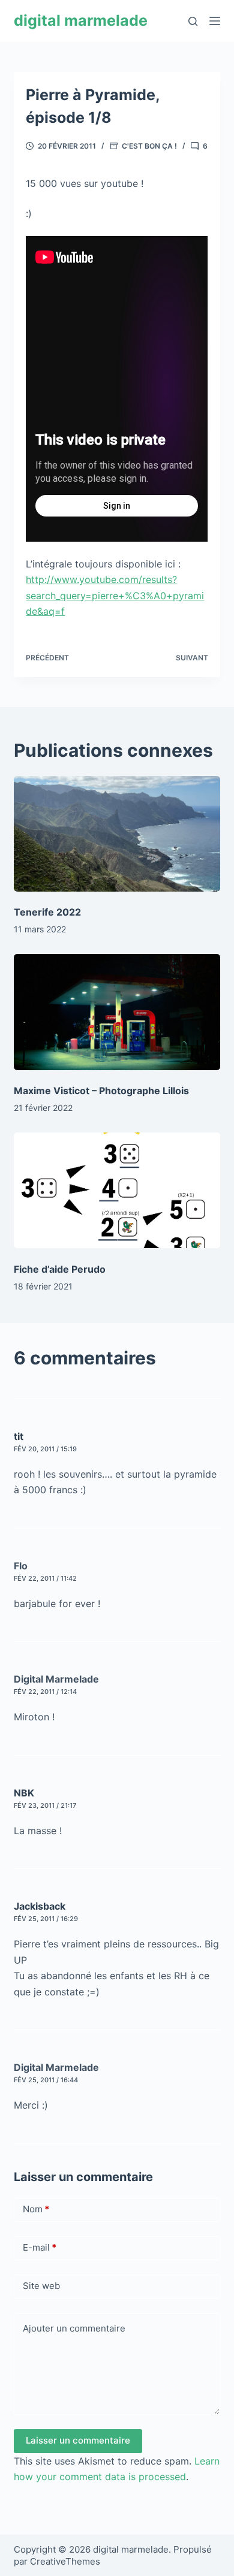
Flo (21, 1566)
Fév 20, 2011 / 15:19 (45, 1449)
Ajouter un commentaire (74, 2328)
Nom (36, 2209)
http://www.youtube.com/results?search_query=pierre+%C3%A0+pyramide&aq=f (115, 595)
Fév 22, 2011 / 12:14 (45, 1692)
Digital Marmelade (56, 1679)
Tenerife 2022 (47, 912)
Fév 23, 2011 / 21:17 (45, 1805)
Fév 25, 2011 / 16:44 (46, 2080)
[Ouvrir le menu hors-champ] (215, 21)
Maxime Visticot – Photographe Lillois (101, 1091)
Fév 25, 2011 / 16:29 (46, 1919)
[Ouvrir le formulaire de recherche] (193, 21)
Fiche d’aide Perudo (60, 1269)
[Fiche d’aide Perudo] (117, 1190)
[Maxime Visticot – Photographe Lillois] (117, 1012)
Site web (41, 2286)
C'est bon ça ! (149, 146)
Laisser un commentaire (78, 2440)
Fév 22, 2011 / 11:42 (45, 1578)
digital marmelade (81, 20)
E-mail (40, 2247)
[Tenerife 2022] (117, 834)
